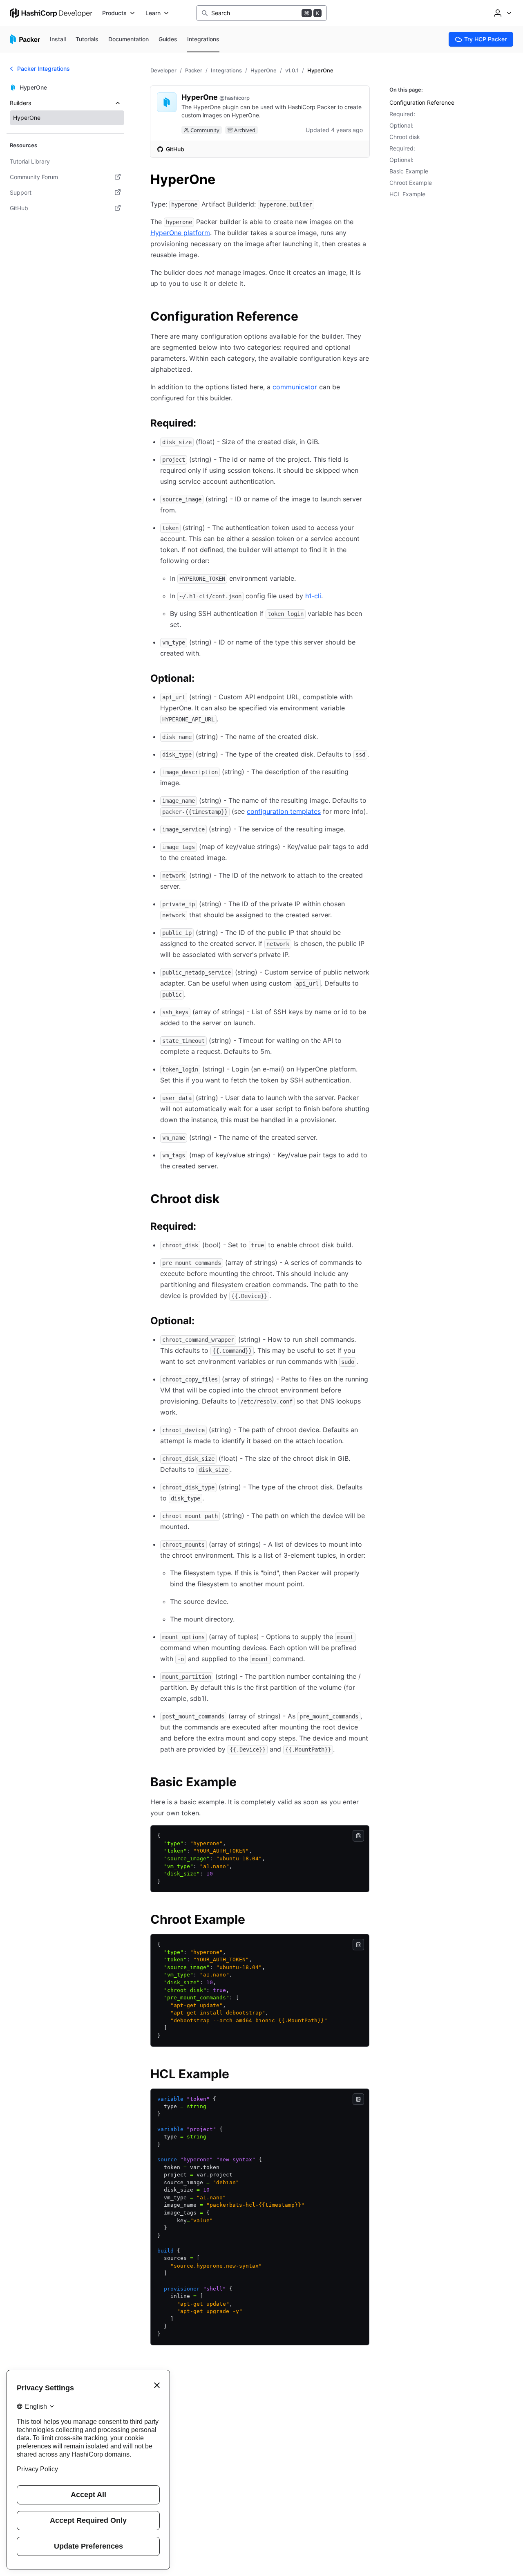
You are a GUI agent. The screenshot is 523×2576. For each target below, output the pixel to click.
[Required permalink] (204, 424)
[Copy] (358, 1836)
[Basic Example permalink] (245, 1783)
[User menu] (502, 13)
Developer (163, 70)
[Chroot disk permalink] (228, 1200)
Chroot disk (405, 137)
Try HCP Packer (485, 39)
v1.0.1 (292, 70)
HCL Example (407, 194)
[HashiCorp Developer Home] (51, 13)
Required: (402, 114)
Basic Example (409, 171)
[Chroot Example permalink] (253, 1920)
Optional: (401, 125)
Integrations (226, 70)
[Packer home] (25, 39)
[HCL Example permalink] (237, 2075)
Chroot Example (411, 183)
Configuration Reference (422, 102)
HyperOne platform (180, 233)
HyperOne (264, 70)
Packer (194, 70)
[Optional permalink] (203, 680)
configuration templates (284, 811)
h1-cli (313, 596)
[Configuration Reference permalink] (306, 317)
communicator (295, 387)
